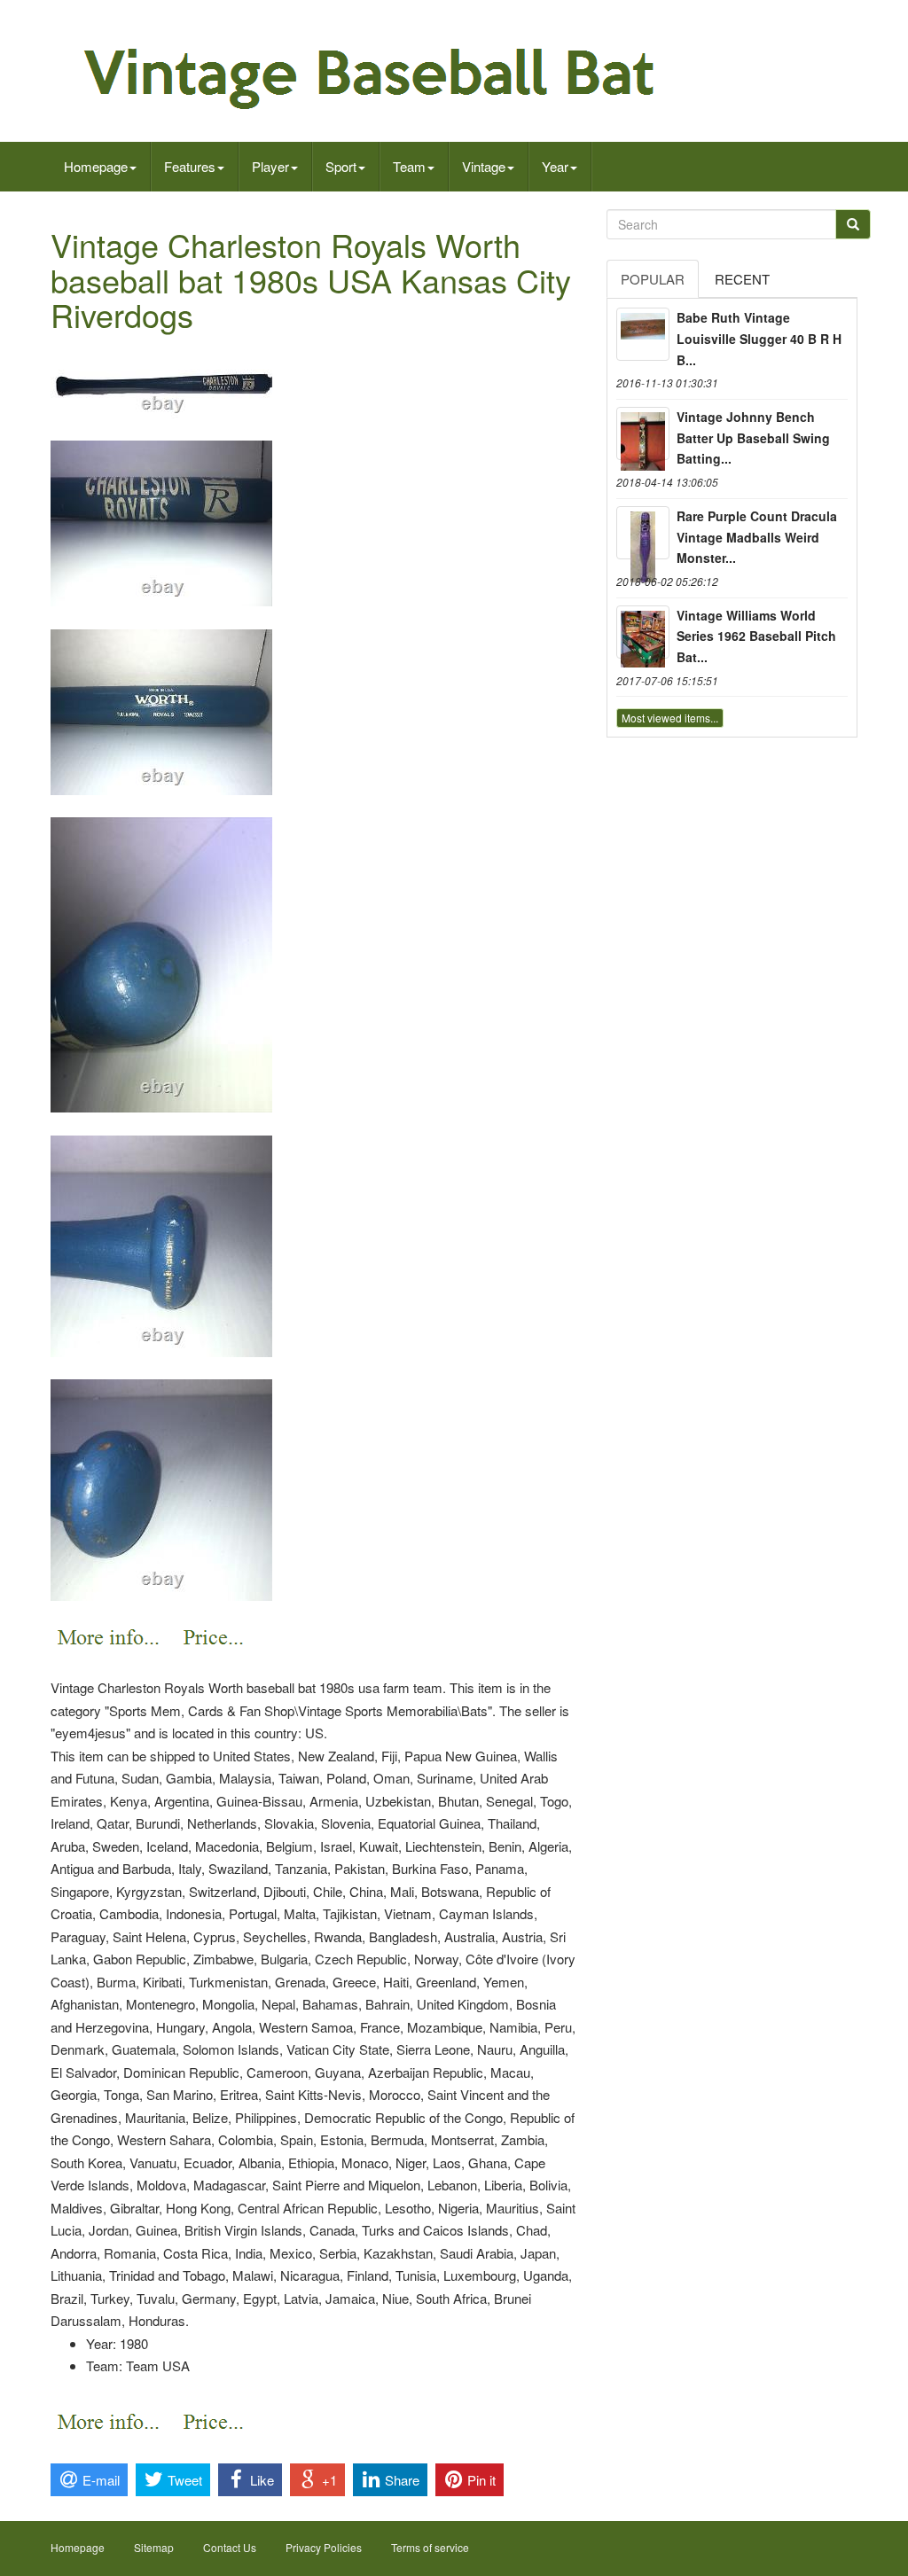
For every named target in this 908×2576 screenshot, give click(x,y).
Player (270, 166)
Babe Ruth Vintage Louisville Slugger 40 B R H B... (759, 339)
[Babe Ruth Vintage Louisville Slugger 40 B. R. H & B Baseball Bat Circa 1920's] (643, 334)
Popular (653, 279)
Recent (742, 279)
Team (409, 166)
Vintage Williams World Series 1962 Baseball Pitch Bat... (756, 636)
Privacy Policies (324, 2547)
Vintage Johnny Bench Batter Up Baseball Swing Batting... (753, 438)
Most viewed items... (670, 718)
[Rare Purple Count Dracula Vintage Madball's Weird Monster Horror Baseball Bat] (643, 533)
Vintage (484, 166)
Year (555, 166)
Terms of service (430, 2547)
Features (190, 166)
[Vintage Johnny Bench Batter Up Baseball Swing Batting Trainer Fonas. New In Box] (643, 433)
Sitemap (154, 2547)
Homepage (96, 166)
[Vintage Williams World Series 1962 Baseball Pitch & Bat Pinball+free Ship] (643, 632)
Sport (341, 166)
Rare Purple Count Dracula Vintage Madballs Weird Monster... (757, 537)
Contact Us (230, 2547)
